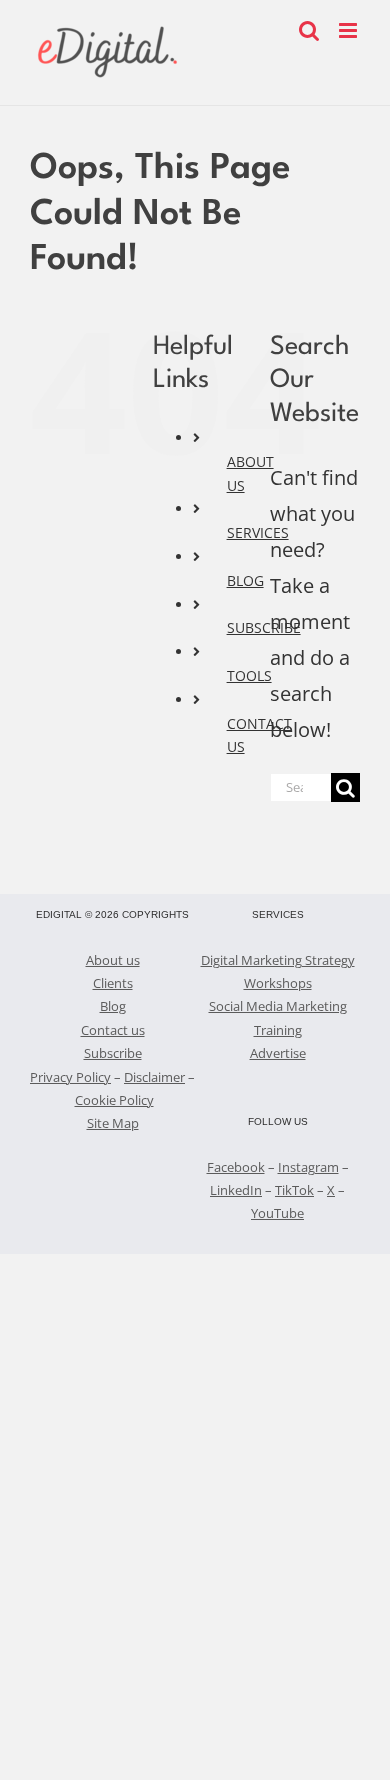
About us (113, 960)
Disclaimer (154, 1077)
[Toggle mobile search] (309, 30)
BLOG (245, 580)
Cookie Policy (114, 1100)
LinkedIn (236, 1190)
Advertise (278, 1053)
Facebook (236, 1167)
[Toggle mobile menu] (349, 30)
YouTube (277, 1213)
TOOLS (249, 675)
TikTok (294, 1190)
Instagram (308, 1167)
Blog (113, 1006)
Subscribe (113, 1053)
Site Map (113, 1123)
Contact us (113, 1030)
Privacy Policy (70, 1077)
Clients (113, 983)
